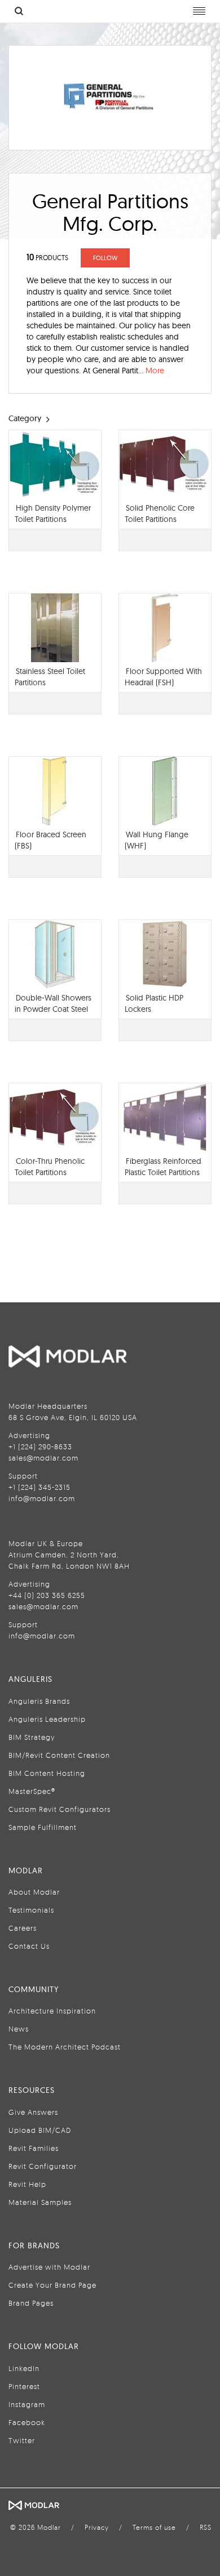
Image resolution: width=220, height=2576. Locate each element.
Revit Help (27, 2184)
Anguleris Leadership (47, 1719)
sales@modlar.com (43, 1458)
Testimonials (31, 1910)
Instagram (27, 2404)
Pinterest (24, 2386)
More (155, 370)
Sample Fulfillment (43, 1827)
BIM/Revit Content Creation (59, 1755)
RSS (206, 2527)
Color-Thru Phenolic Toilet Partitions (50, 1167)
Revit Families (34, 2148)
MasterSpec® (32, 1791)
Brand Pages (31, 2303)
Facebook (27, 2422)
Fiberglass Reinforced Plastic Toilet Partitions (163, 1167)
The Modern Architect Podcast (65, 2047)
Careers (23, 1928)
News (19, 2029)
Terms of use (154, 2527)
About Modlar (34, 1892)
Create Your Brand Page (52, 2285)
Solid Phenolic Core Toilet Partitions (160, 514)
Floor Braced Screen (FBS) (50, 840)
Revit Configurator (43, 2166)
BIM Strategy (32, 1737)
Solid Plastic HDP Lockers (154, 1003)
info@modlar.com (42, 1498)
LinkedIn (24, 2368)
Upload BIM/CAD (40, 2130)
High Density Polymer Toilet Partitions (53, 514)
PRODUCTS (47, 258)
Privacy (97, 2527)
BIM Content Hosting (47, 1773)
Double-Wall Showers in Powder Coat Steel (53, 1003)
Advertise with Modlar (49, 2267)
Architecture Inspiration (52, 2011)
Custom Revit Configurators (60, 1809)
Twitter (22, 2440)
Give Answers (33, 2112)
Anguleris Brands (39, 1701)
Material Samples (40, 2202)
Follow (105, 258)
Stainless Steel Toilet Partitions (50, 677)
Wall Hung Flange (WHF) (157, 840)
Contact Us (29, 1946)
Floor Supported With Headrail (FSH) (163, 677)
